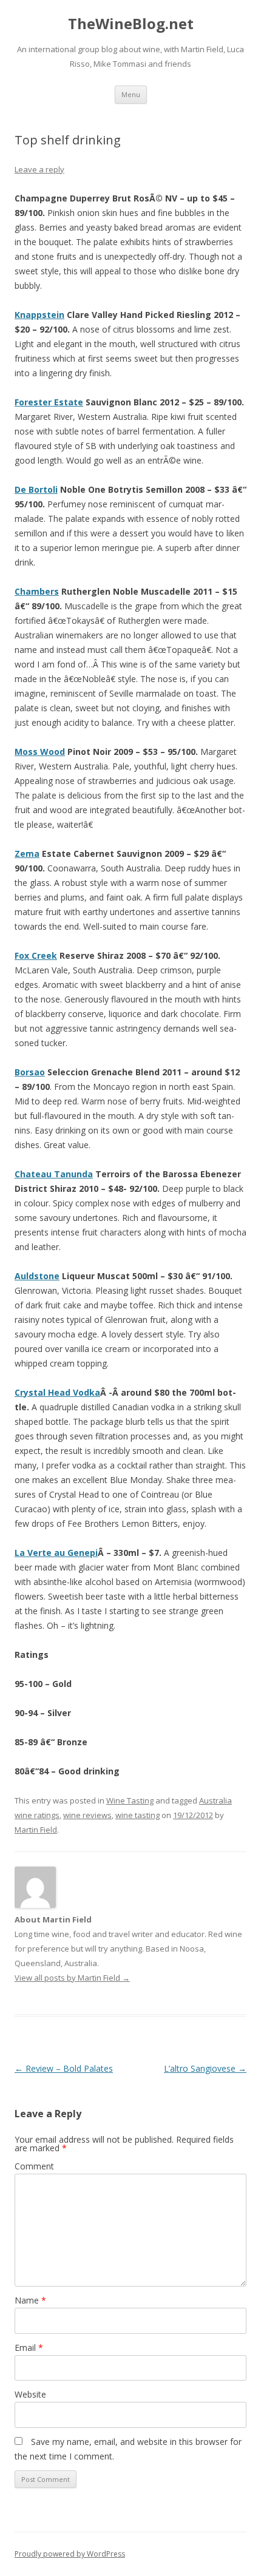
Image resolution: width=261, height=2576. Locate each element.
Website (30, 2394)
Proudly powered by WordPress (70, 2554)
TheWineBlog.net (131, 24)
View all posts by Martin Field (72, 1978)
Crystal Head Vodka (57, 1392)
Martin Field (36, 1830)
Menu (131, 94)
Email (29, 2348)
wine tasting (137, 1815)
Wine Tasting (130, 1800)
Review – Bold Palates (64, 2068)
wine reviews (87, 1815)
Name (30, 2300)
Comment (34, 2166)
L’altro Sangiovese (205, 2068)
